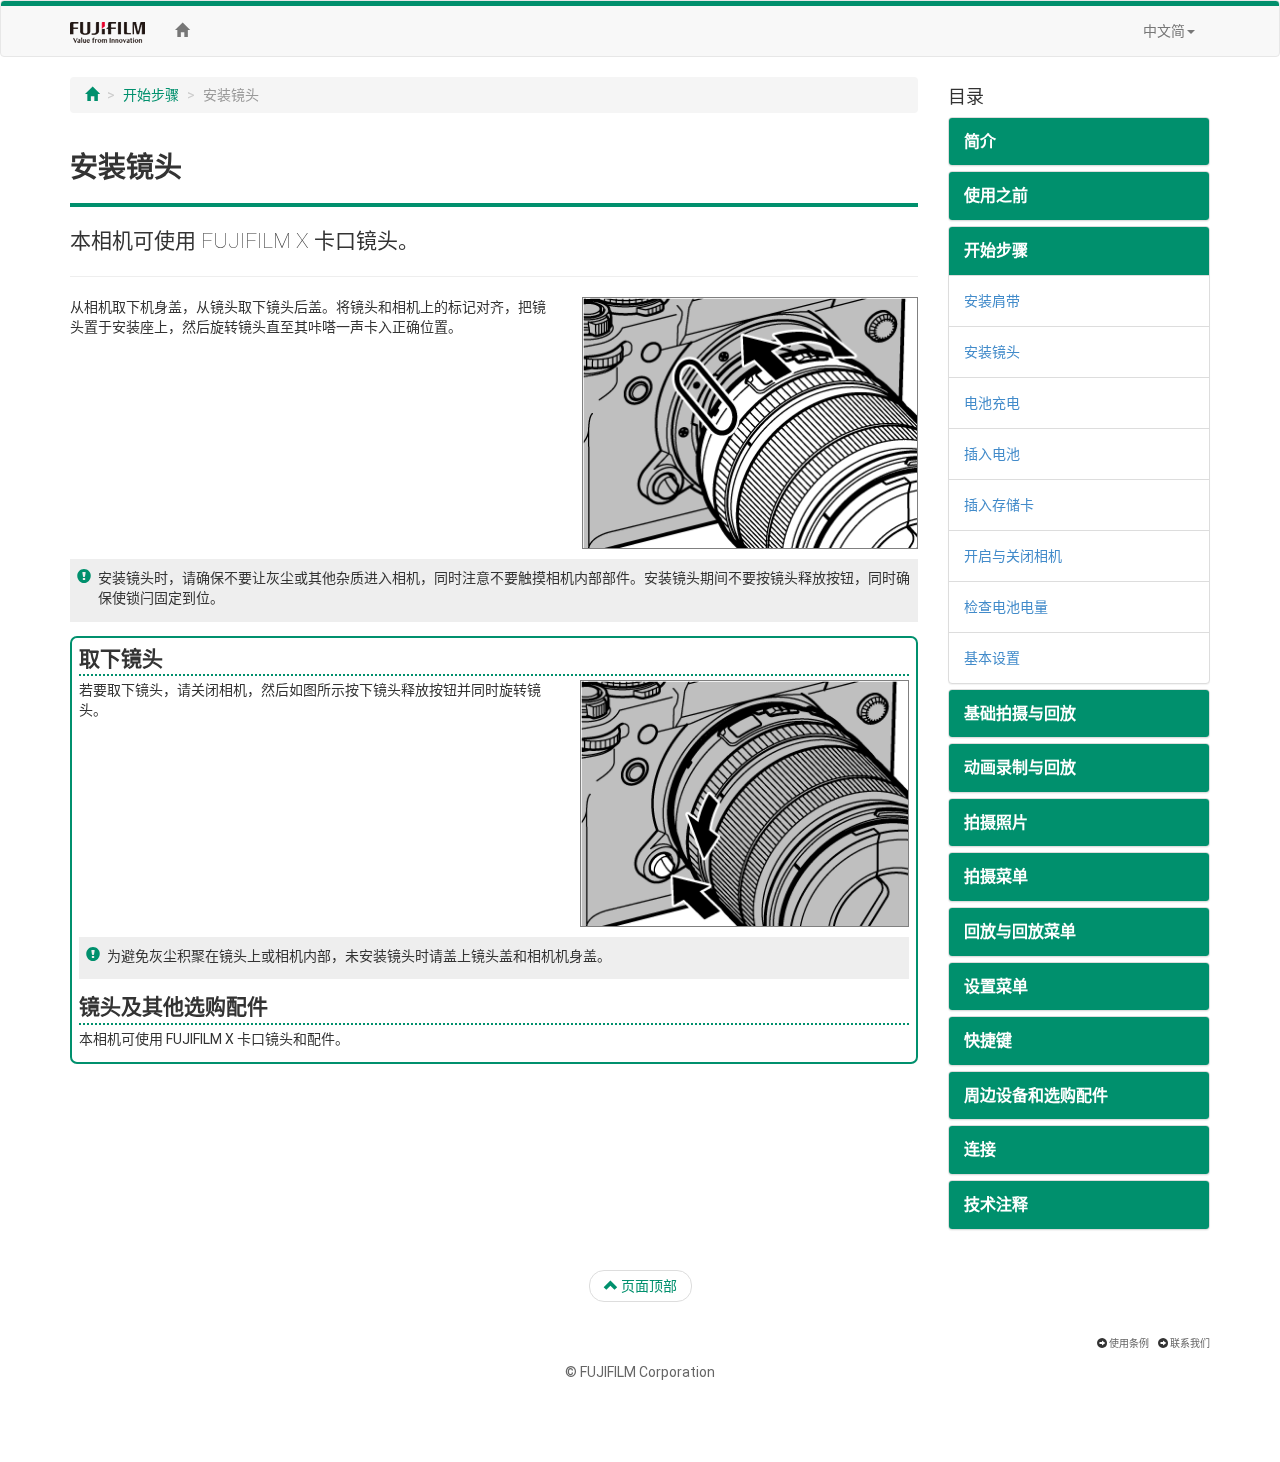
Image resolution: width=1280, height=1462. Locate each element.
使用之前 (996, 195)
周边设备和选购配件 (1036, 1095)
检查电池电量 (1006, 607)
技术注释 (996, 1204)
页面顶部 (647, 1286)
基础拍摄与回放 (1020, 713)
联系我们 (1190, 1343)
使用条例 (1129, 1343)
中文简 (1164, 31)
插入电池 (992, 454)
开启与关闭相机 (1013, 556)
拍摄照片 (996, 822)
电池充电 (992, 403)
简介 (980, 141)
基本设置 (992, 658)
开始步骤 (151, 95)
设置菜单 (996, 986)
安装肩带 (992, 301)
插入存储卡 (999, 505)
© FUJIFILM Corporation (640, 1372)
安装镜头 (992, 352)
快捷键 (988, 1040)
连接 (980, 1149)
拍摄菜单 (996, 876)
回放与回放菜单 (1020, 931)
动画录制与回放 (1020, 767)
